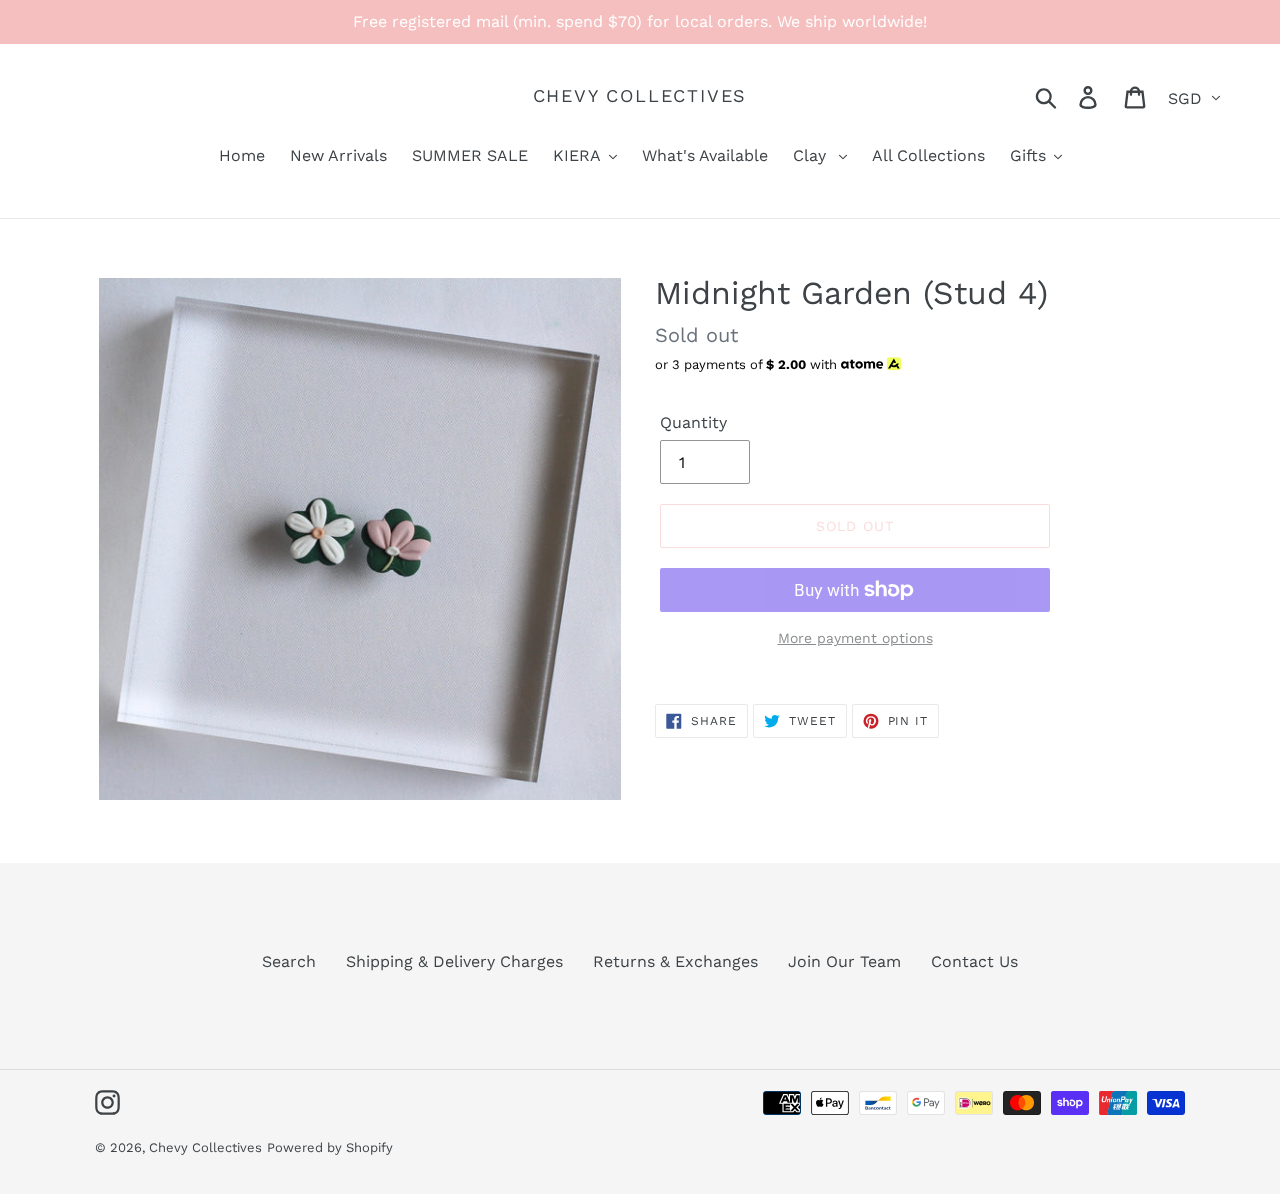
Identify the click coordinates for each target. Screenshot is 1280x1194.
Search (289, 961)
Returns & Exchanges (675, 961)
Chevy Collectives (640, 95)
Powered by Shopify (330, 1147)
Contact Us (974, 961)
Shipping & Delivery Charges (454, 961)
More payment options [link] (855, 638)
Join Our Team (844, 961)
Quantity (693, 422)
